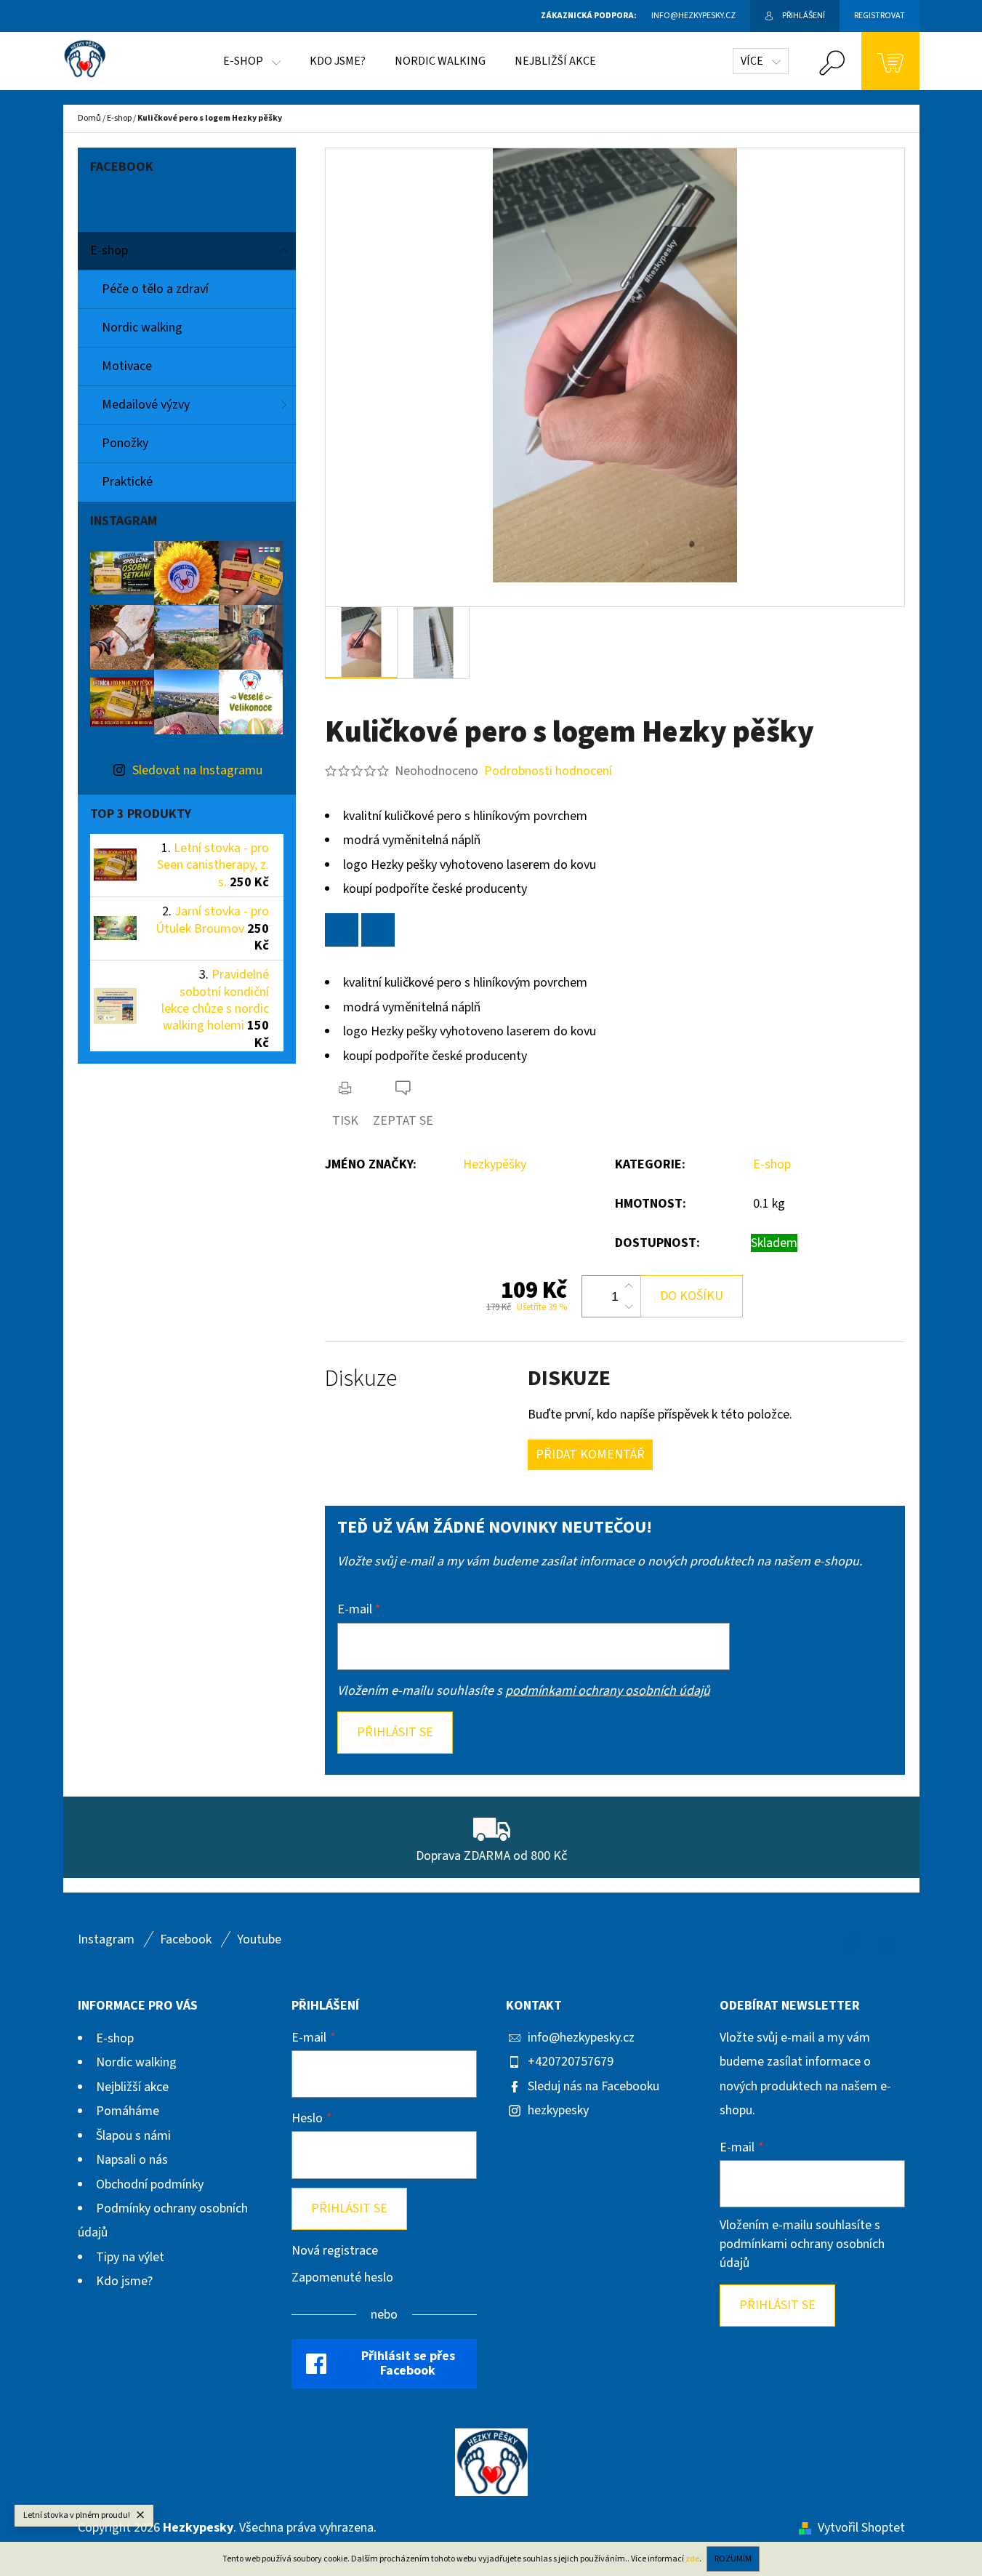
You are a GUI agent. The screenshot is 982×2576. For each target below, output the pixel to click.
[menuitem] (252, 61)
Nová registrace (335, 2251)
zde (692, 2559)
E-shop (109, 250)
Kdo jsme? (124, 2281)
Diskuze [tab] (361, 1379)
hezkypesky (558, 2110)
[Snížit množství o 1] (629, 1307)
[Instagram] (888, 1946)
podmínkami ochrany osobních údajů (608, 1691)
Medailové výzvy (146, 405)
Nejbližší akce (132, 2087)
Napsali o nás (132, 2160)
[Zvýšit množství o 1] (629, 1286)
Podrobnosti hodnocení (548, 771)
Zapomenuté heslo (342, 2278)
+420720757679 (571, 2062)
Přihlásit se (395, 1732)
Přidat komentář (590, 1454)
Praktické (127, 482)
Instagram (106, 1939)
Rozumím (733, 2559)
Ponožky (125, 443)
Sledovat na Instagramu (197, 770)
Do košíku (692, 1296)
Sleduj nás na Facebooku (593, 2086)
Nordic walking (142, 328)
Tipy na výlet (130, 2257)
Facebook (186, 1939)
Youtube (259, 1939)
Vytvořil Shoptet (861, 2528)
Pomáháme (128, 2111)
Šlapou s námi (133, 2136)
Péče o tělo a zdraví (155, 289)
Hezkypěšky (495, 1164)
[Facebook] (378, 930)
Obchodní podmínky (150, 2184)
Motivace (127, 366)
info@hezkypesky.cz (581, 2038)
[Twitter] (342, 930)
